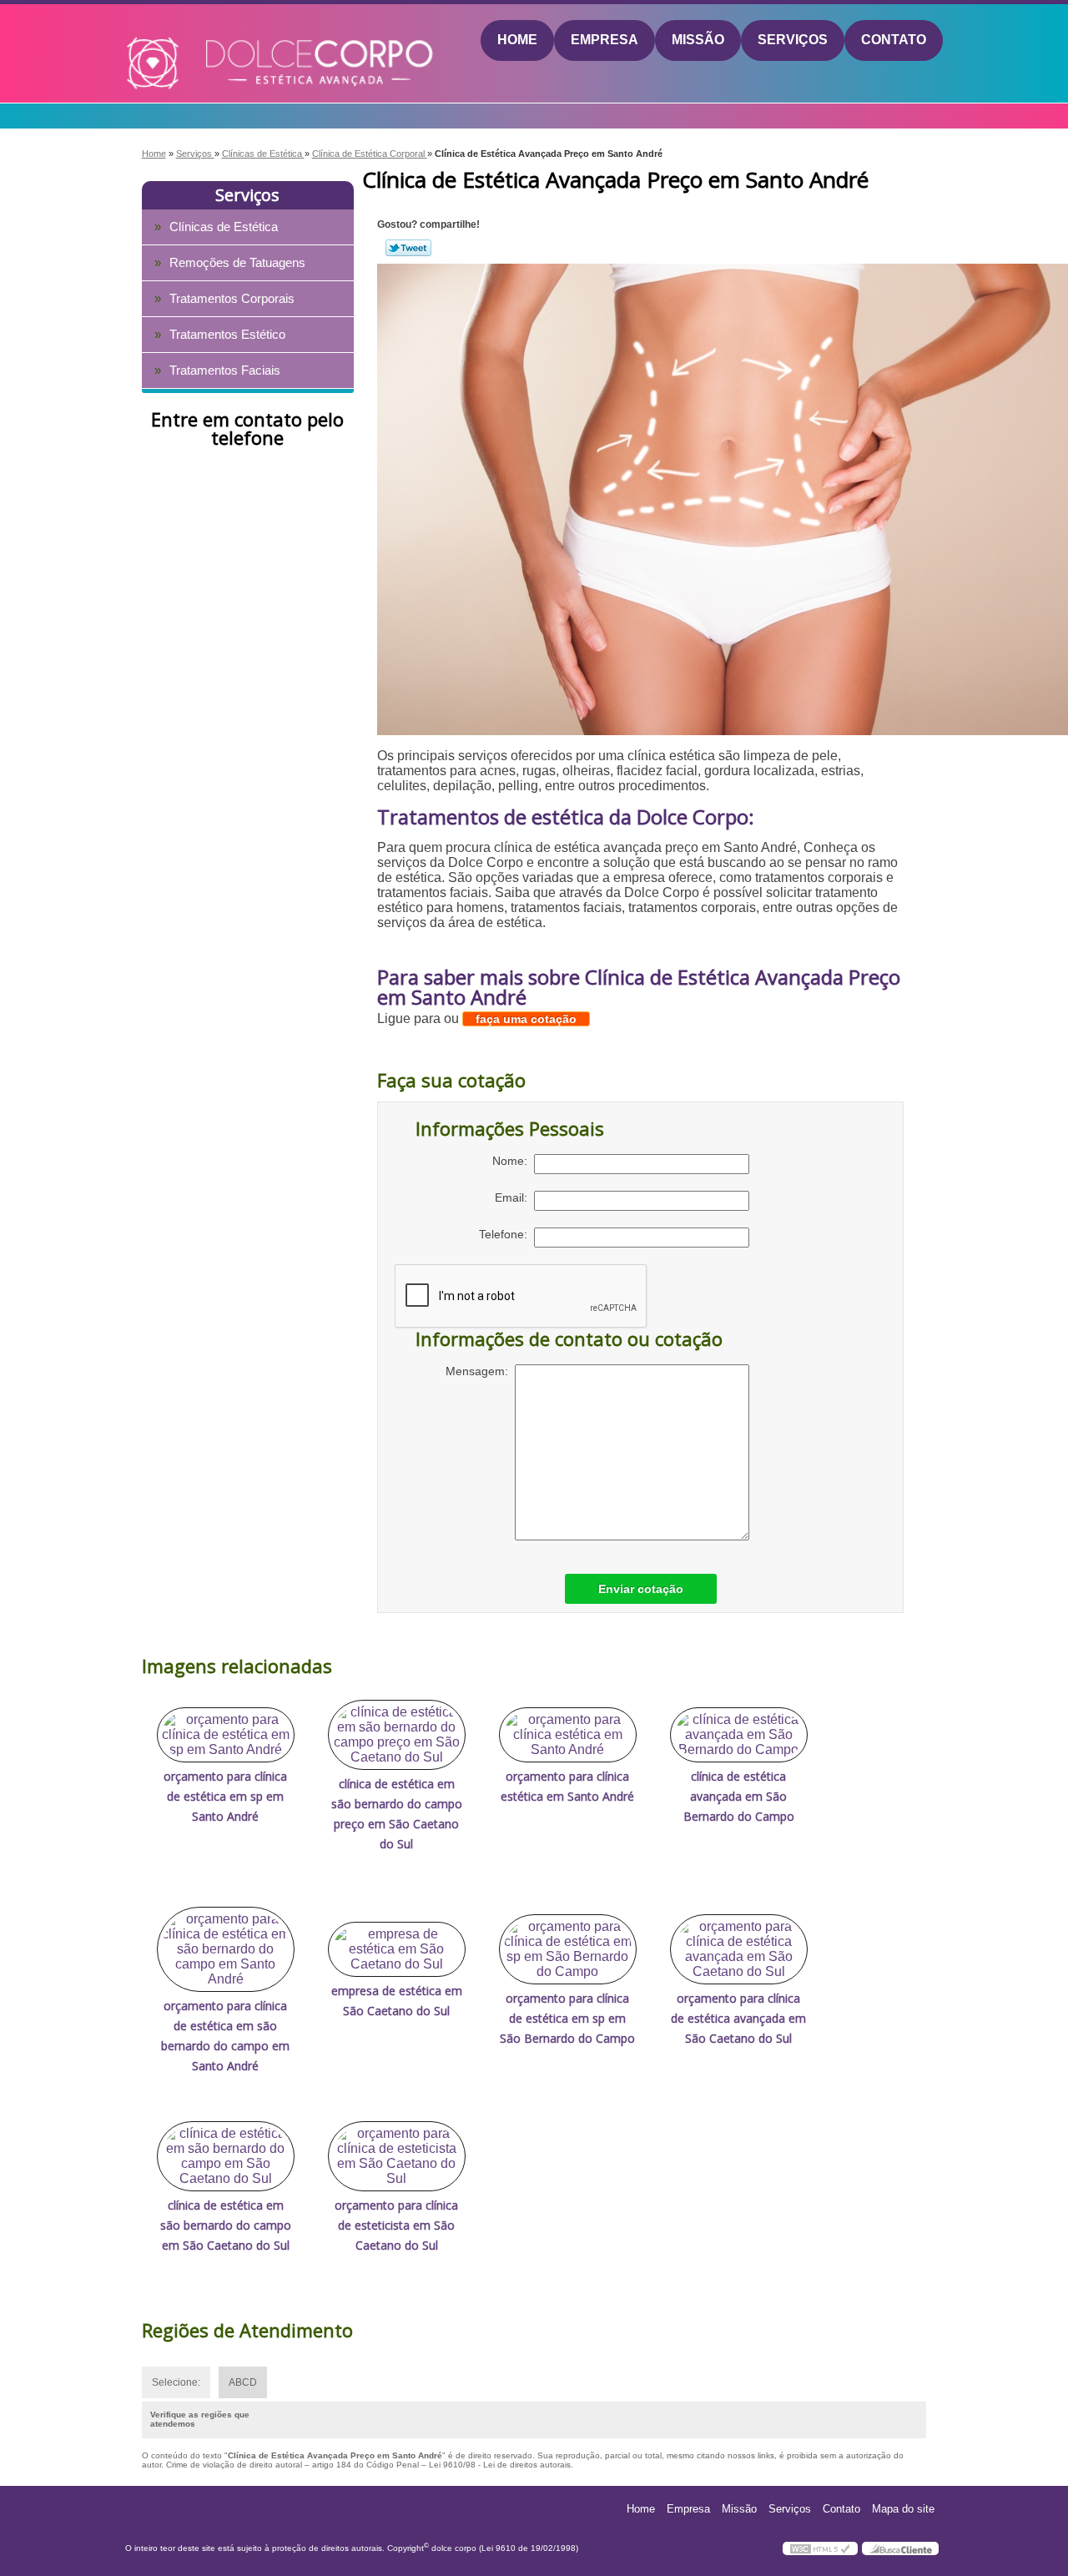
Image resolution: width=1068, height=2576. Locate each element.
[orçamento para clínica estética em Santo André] (568, 1735)
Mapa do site (903, 2509)
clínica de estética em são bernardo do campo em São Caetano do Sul (226, 2225)
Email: (514, 1197)
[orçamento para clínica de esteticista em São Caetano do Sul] (397, 2156)
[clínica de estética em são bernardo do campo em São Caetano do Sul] (226, 2156)
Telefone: (506, 1234)
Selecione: (176, 2382)
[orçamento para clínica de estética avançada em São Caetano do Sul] (739, 1949)
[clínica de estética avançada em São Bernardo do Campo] (739, 1735)
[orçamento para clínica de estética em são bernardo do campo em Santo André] (226, 1949)
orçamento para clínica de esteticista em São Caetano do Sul (396, 2225)
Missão (698, 40)
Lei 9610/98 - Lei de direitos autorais (500, 2465)
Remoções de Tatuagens (237, 262)
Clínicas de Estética (224, 227)
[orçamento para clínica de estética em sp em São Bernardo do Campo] (568, 1949)
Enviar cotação (641, 1589)
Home (517, 40)
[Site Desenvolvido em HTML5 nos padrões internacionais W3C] (820, 2548)
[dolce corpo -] (222, 41)
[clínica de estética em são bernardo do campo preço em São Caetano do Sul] (397, 1735)
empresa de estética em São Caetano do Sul (397, 2001)
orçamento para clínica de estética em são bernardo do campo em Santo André (225, 2036)
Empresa (605, 40)
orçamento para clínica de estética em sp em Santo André (225, 1796)
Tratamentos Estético (227, 334)
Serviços (793, 40)
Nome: (513, 1161)
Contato (894, 40)
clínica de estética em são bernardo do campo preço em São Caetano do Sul (397, 1814)
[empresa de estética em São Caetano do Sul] (397, 1949)
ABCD (243, 2382)
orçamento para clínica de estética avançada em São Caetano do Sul (738, 2018)
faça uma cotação (526, 1019)
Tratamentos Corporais (232, 298)
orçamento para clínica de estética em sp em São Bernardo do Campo (567, 2018)
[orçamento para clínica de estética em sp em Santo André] (226, 1735)
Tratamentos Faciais (225, 370)
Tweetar (408, 248)
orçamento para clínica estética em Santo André (567, 1786)
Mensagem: (480, 1371)
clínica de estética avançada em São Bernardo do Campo (739, 1796)
